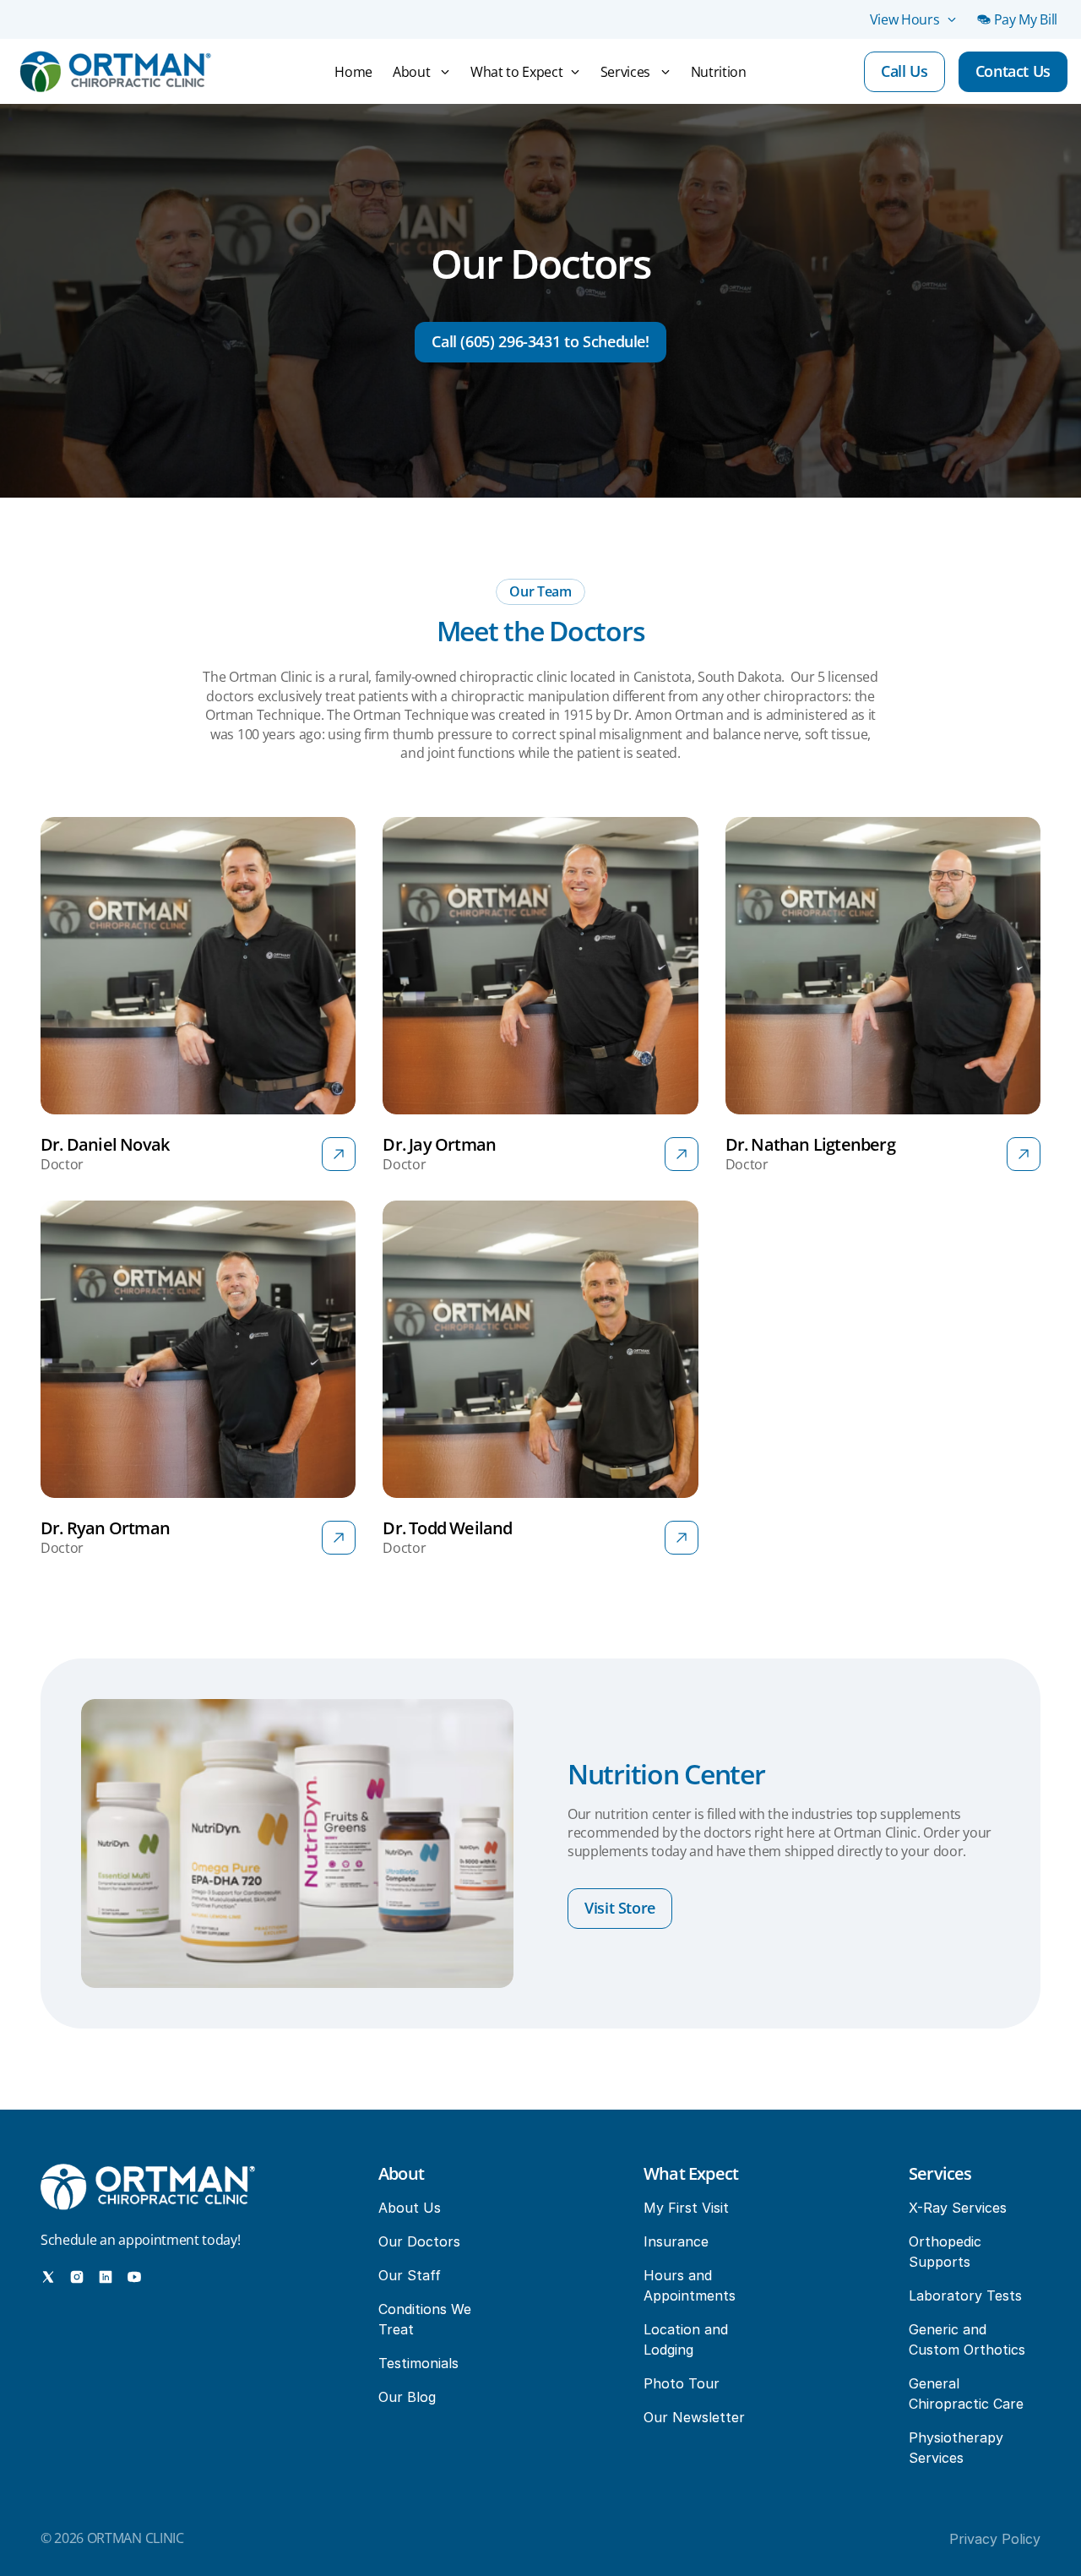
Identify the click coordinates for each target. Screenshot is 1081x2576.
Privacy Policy (995, 2539)
